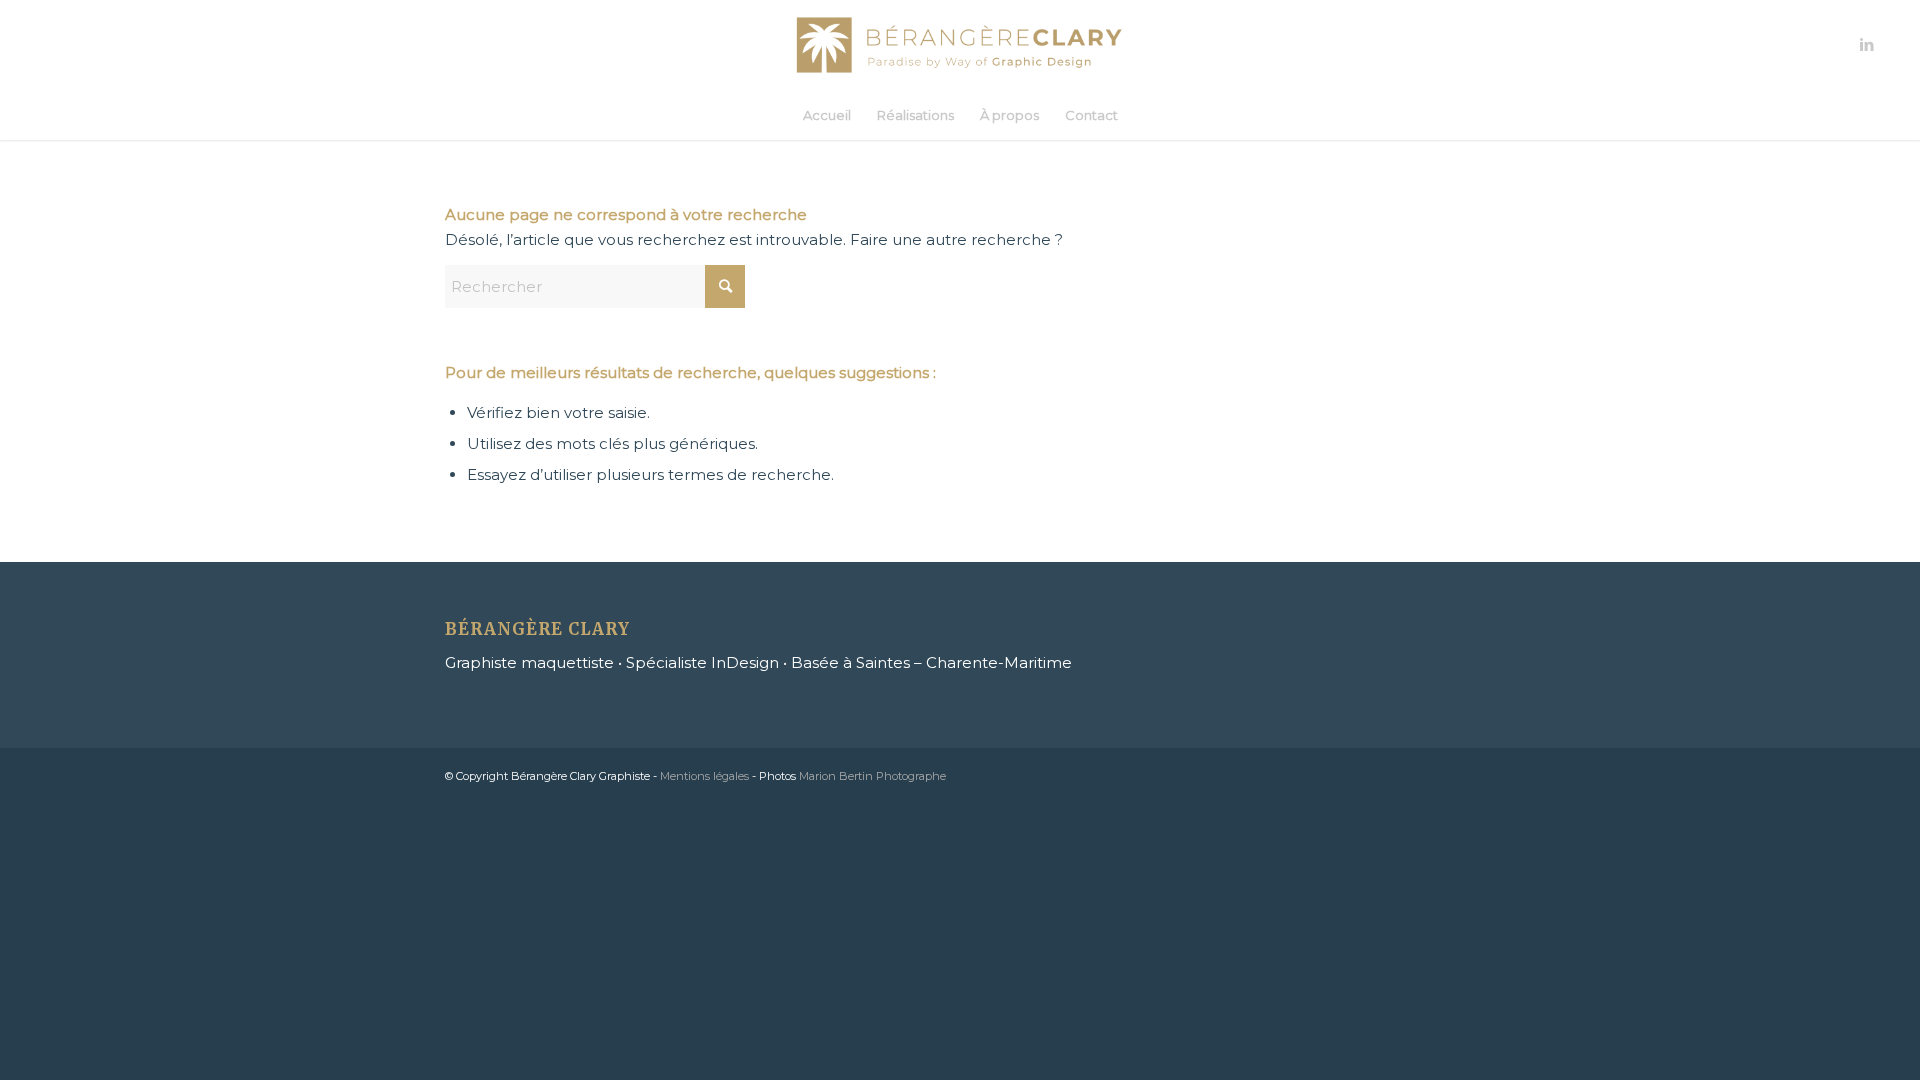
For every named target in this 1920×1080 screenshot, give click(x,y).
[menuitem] (827, 115)
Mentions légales (704, 776)
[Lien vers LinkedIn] (1867, 45)
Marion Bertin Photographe (872, 776)
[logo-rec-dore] (960, 45)
